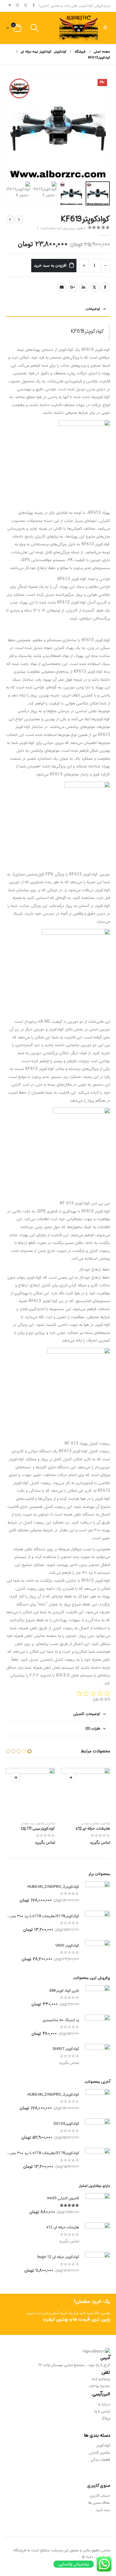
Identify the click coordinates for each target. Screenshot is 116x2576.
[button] (109, 127)
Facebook (105, 287)
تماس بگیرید (71, 1778)
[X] (26, 5)
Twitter (95, 287)
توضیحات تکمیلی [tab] (87, 1714)
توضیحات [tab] (93, 309)
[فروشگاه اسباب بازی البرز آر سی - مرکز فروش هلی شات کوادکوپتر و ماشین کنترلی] (79, 28)
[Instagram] (18, 5)
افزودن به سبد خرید (50, 265)
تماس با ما (102, 2411)
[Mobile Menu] (105, 28)
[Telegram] (10, 5)
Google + (73, 287)
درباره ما (104, 2404)
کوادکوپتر (105, 1824)
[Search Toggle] (34, 28)
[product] (86, 1792)
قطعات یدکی (100, 2460)
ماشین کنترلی (99, 2453)
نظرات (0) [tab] (93, 1729)
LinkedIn (84, 287)
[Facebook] (34, 5)
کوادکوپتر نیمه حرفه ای (88, 1824)
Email (62, 287)
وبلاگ (106, 2419)
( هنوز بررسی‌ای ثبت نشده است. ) (61, 228)
